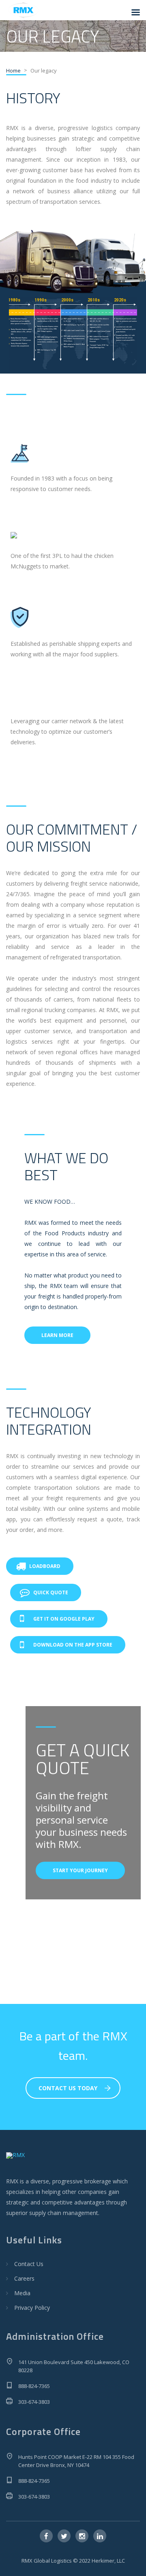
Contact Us (29, 2264)
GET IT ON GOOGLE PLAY (64, 1619)
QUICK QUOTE (51, 1592)
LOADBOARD (45, 1566)
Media (22, 2293)
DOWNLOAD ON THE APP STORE (73, 1645)
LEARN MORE (57, 1335)
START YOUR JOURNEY (80, 1870)
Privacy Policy (32, 2308)
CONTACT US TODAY (68, 2088)
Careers (24, 2278)
